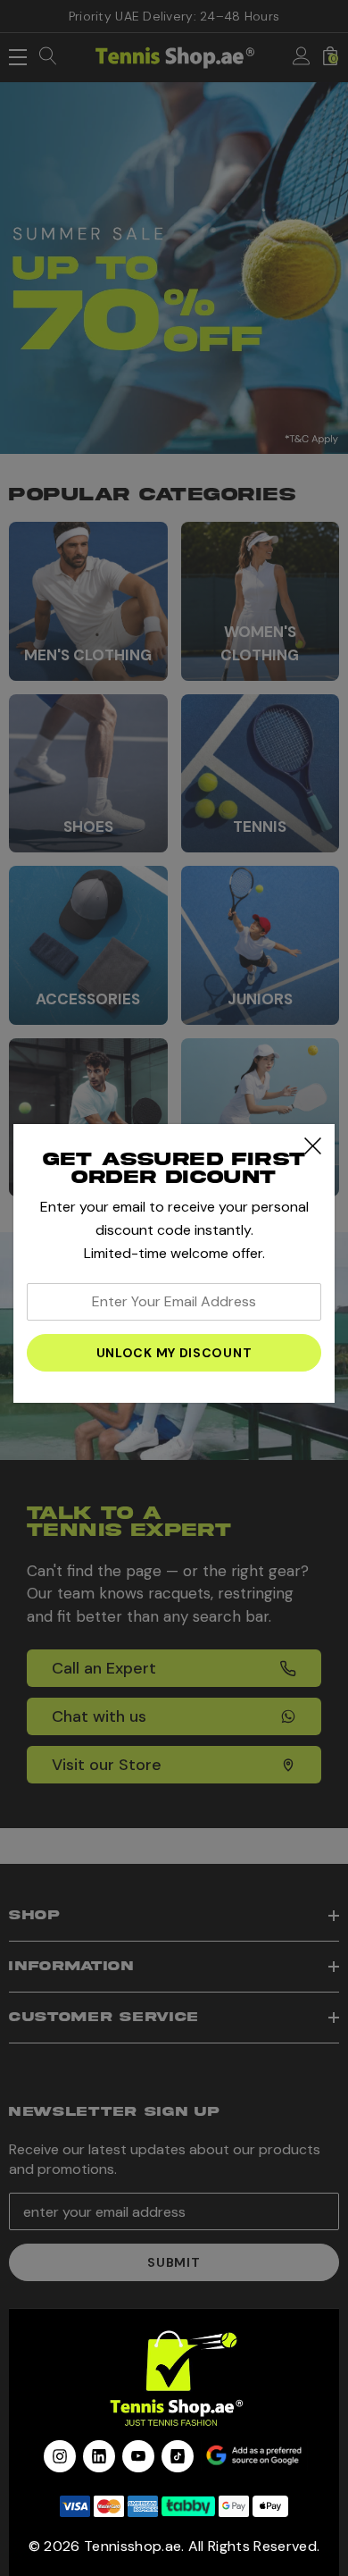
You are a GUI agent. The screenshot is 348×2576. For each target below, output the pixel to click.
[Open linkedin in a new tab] (99, 2456)
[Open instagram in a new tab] (60, 2456)
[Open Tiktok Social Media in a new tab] (178, 2456)
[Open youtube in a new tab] (138, 2456)
